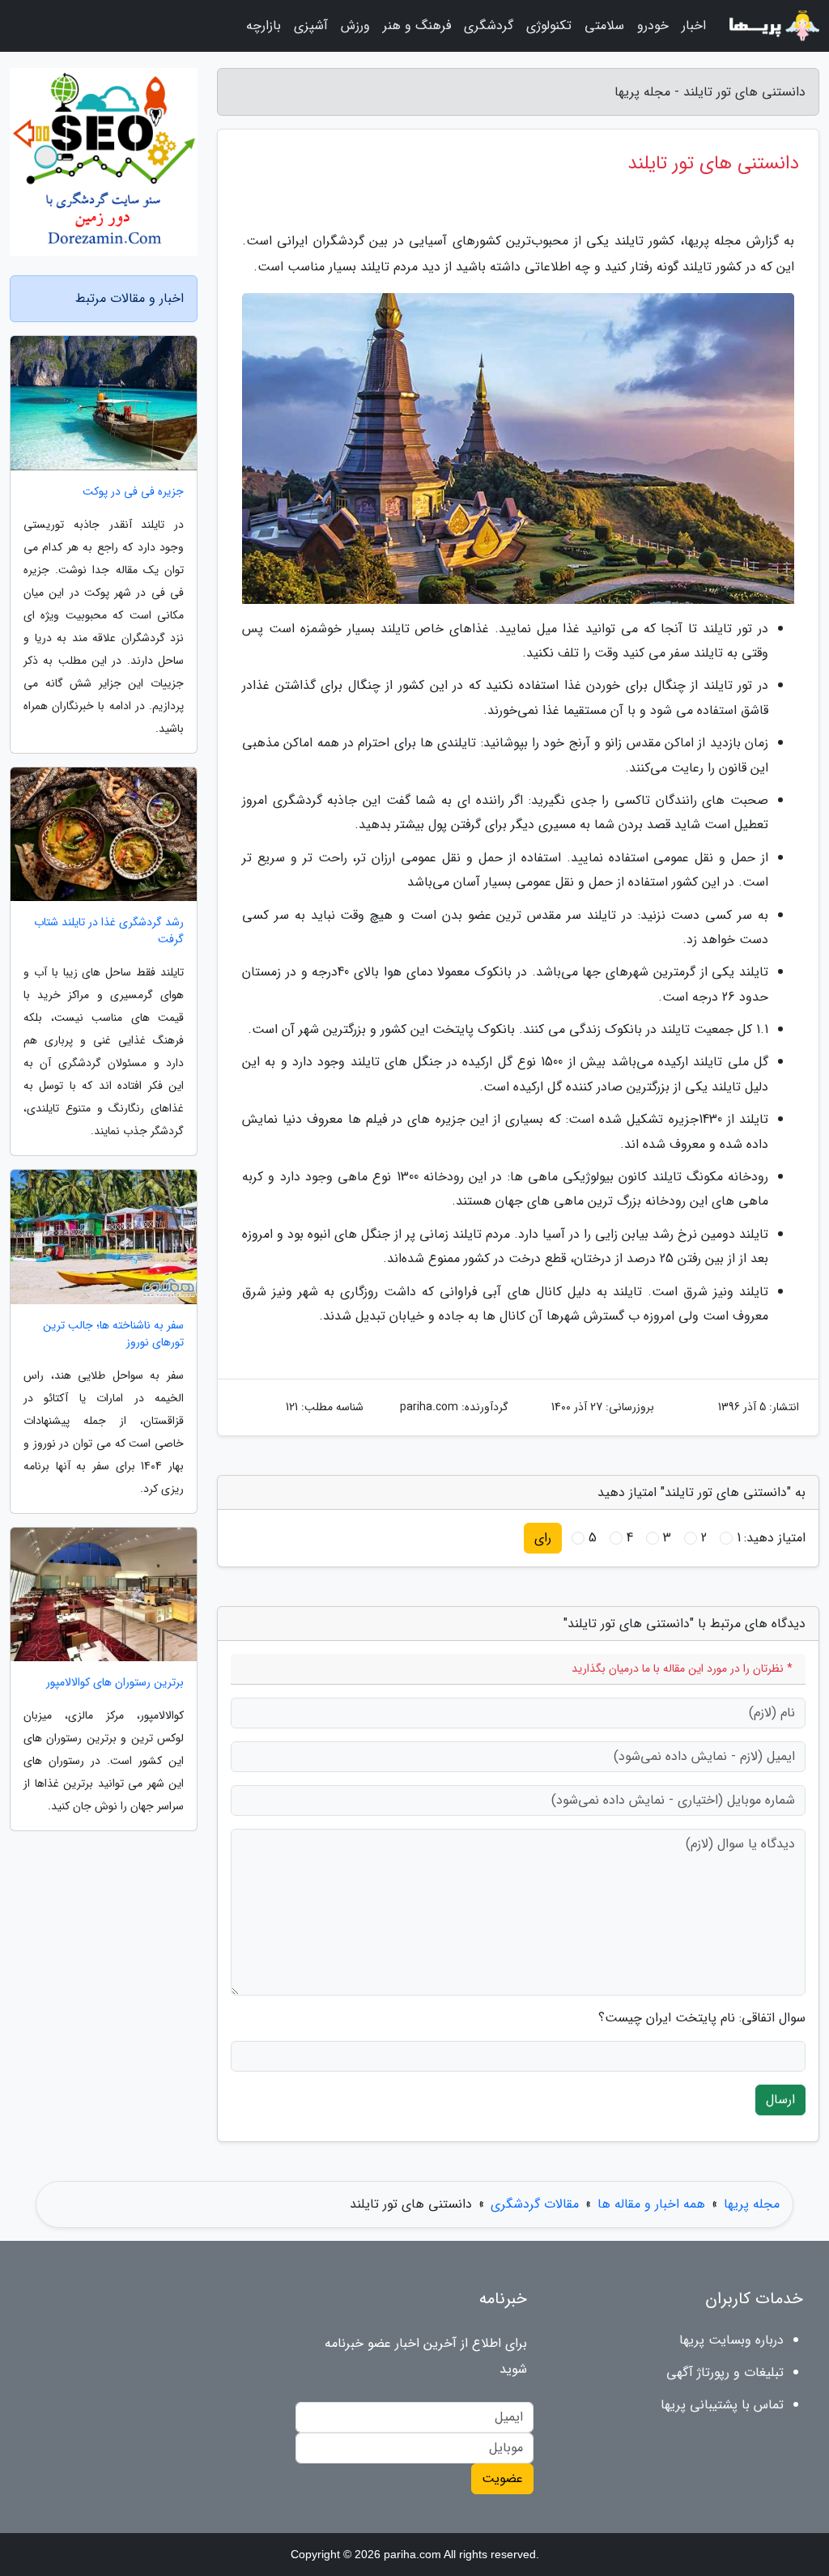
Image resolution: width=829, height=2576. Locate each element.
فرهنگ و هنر (417, 26)
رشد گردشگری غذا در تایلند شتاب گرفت (109, 931)
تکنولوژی (549, 26)
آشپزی (311, 26)
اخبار (694, 26)
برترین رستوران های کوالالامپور (115, 1683)
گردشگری (489, 26)
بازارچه (264, 26)
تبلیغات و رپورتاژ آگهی (725, 2372)
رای (543, 1538)
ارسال (780, 2100)
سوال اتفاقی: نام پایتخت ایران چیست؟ (702, 2018)
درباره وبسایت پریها (731, 2340)
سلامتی (604, 26)
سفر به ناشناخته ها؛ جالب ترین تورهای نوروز (113, 1334)
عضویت (502, 2478)
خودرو (653, 26)
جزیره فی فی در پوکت (133, 492)
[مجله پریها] (772, 26)
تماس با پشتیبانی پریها (722, 2405)
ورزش (355, 26)
